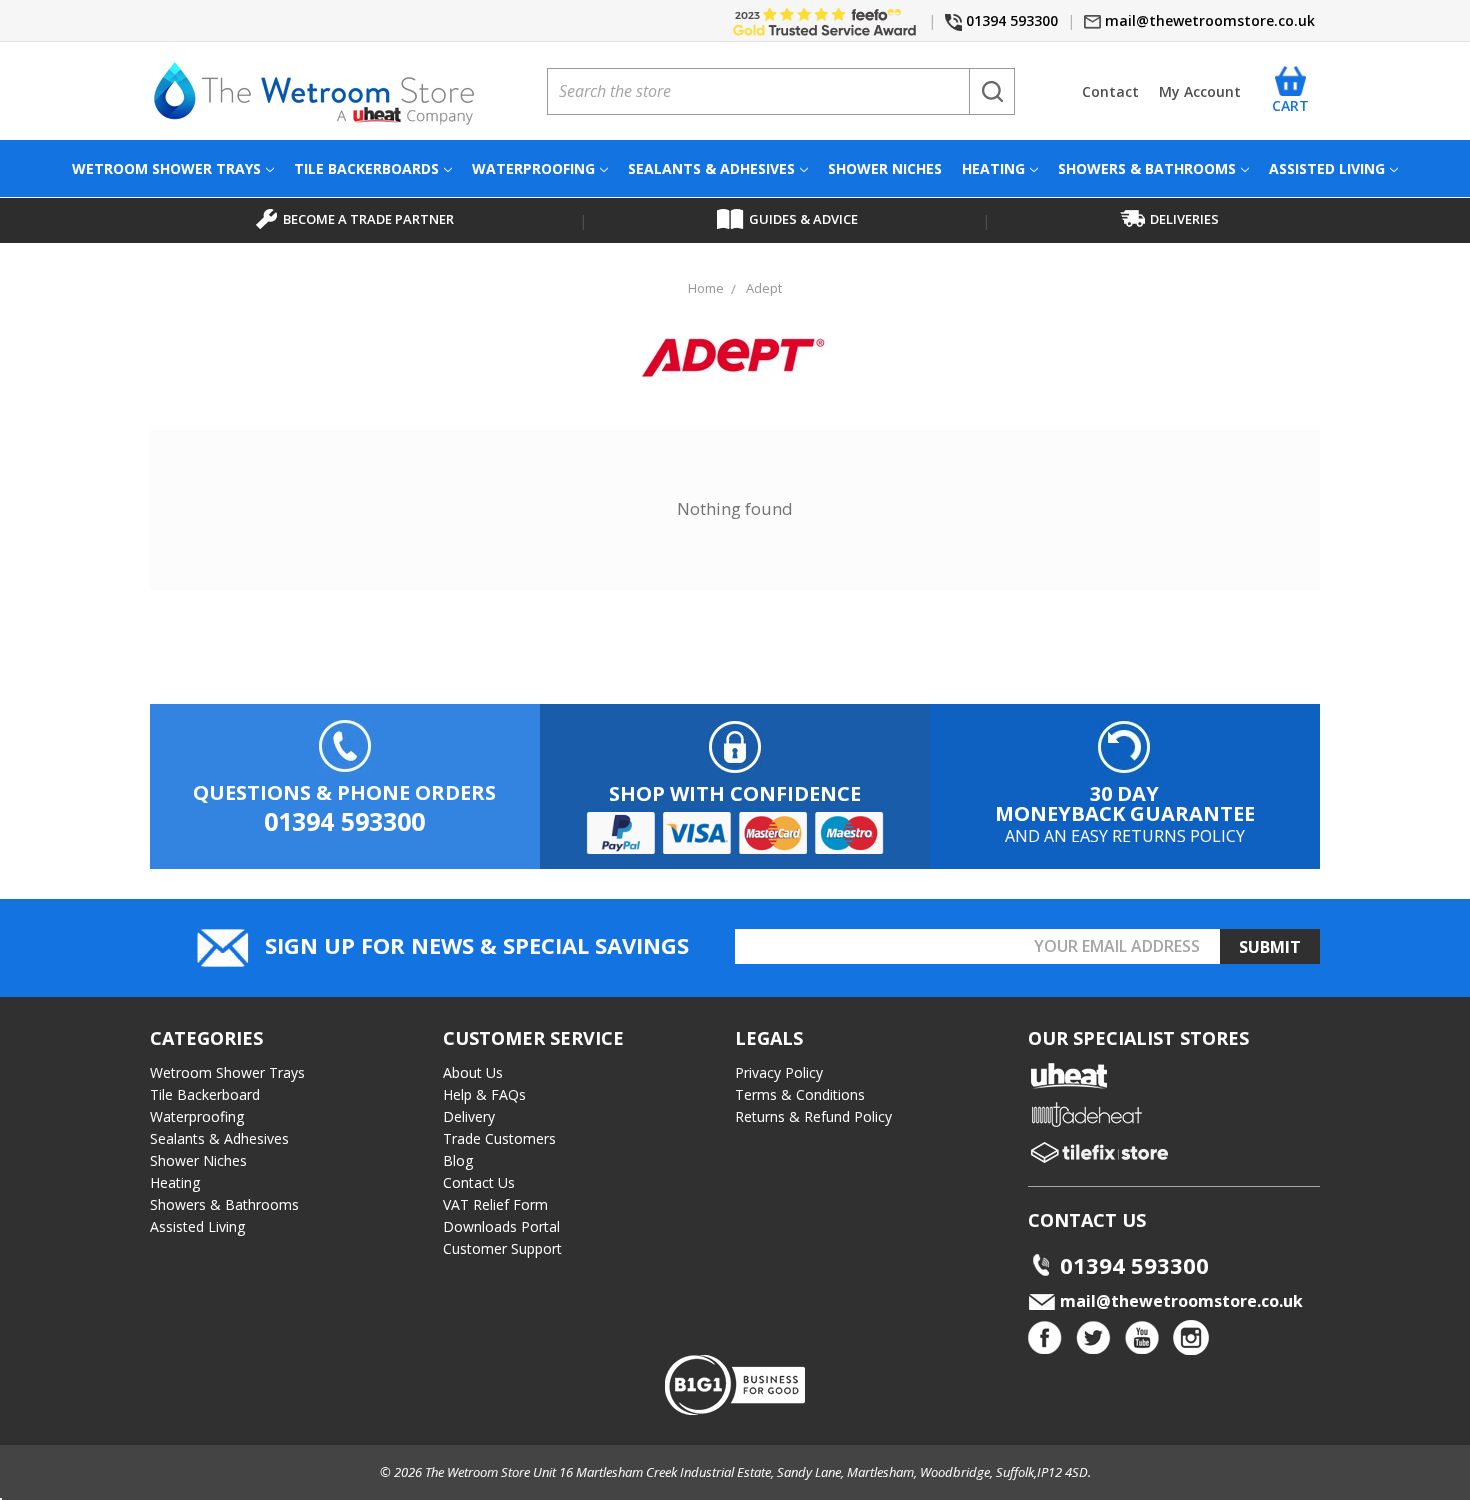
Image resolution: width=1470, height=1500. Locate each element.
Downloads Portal (501, 1226)
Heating (993, 168)
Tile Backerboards (366, 168)
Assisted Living (1327, 168)
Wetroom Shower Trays (166, 168)
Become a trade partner (368, 219)
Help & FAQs (484, 1094)
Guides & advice (803, 219)
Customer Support (502, 1248)
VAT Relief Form (495, 1204)
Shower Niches (885, 168)
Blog (458, 1160)
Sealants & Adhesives (711, 168)
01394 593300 (1010, 20)
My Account (1200, 91)
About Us (473, 1072)
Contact (1110, 91)
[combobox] (781, 91)
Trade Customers (499, 1138)
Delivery (469, 1116)
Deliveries (1184, 219)
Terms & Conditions (800, 1094)
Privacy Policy (779, 1072)
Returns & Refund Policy (813, 1116)
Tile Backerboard (205, 1094)
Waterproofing (533, 168)
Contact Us (479, 1182)
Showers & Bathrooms (1147, 168)
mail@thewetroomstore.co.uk (1208, 20)
